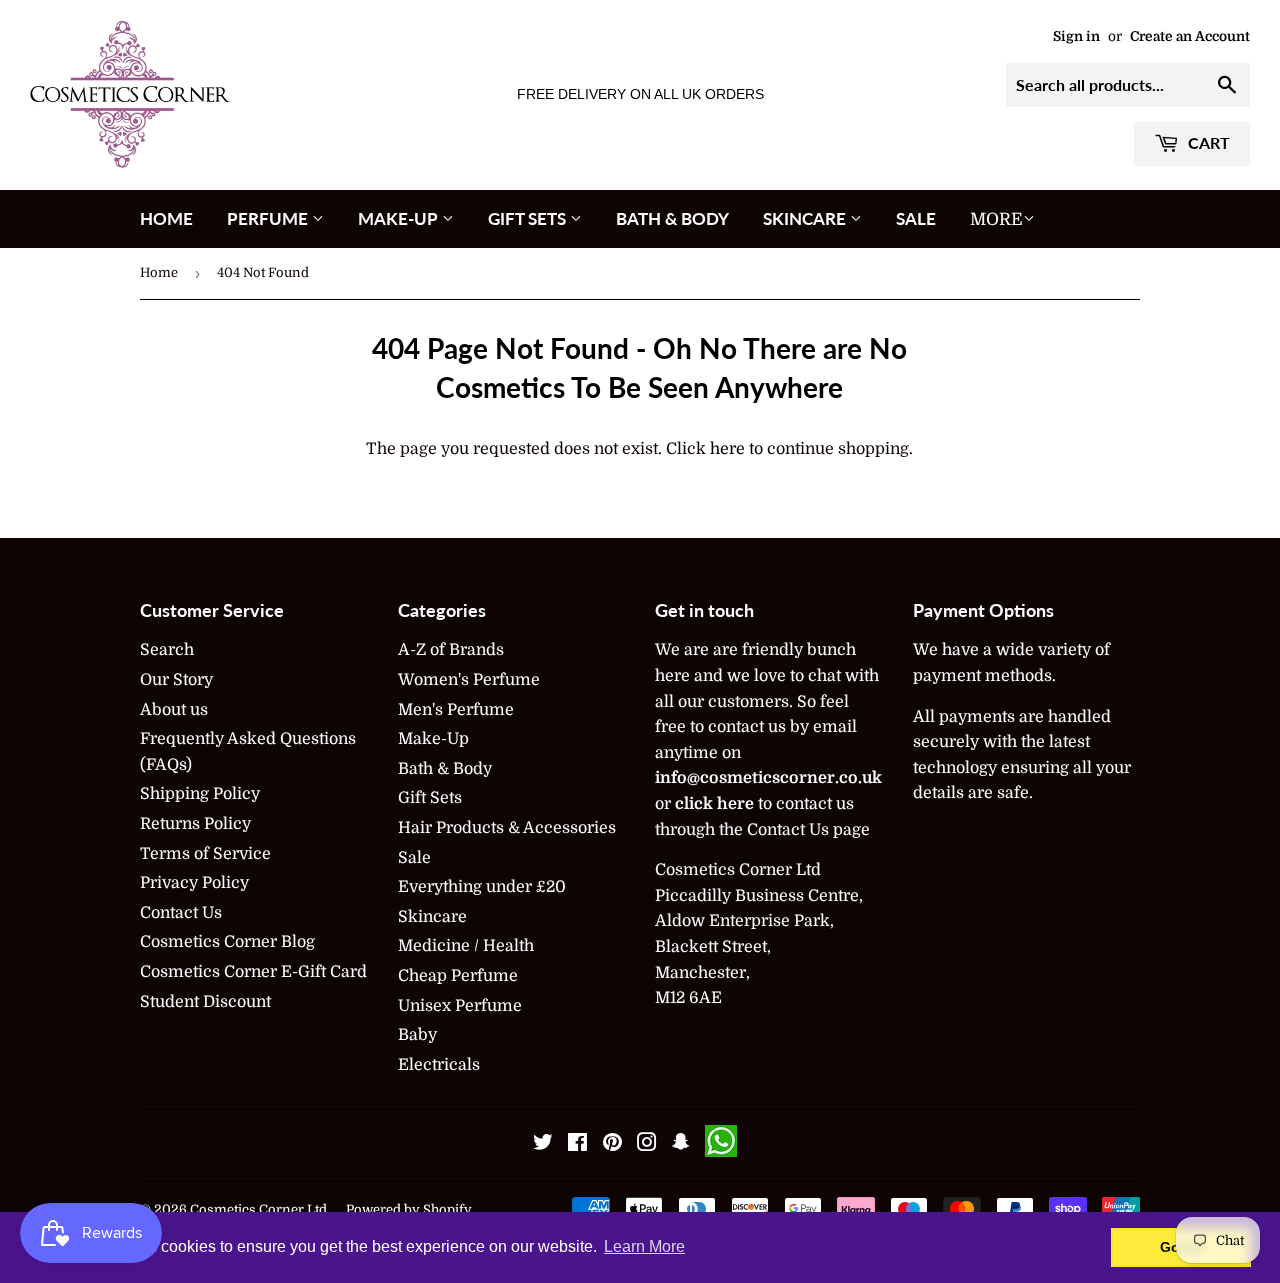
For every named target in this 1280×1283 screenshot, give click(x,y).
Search (167, 650)
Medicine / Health (466, 946)
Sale (916, 218)
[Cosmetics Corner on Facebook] (577, 1145)
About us (174, 710)
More (996, 219)
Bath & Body (672, 218)
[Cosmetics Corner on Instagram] (647, 1145)
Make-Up (400, 218)
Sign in (1076, 36)
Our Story (176, 680)
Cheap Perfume (458, 976)
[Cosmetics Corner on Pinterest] (612, 1145)
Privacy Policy (194, 883)
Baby (417, 1035)
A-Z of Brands (451, 650)
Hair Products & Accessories (507, 828)
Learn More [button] (644, 1246)
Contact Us (181, 913)
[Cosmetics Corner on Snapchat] (681, 1145)
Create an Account (1190, 36)
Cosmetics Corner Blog (227, 942)
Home (166, 218)
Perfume (269, 218)
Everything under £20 (482, 887)
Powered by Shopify (409, 1209)
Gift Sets (529, 218)
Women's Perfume (469, 680)
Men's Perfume (456, 710)
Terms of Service (205, 854)
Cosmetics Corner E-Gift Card (253, 972)
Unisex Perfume (460, 1006)
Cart (1207, 142)
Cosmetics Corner (247, 1209)
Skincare (806, 218)
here (727, 449)
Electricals (439, 1065)
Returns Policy (195, 824)
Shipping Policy (200, 794)
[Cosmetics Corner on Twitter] (543, 1145)
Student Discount (205, 1002)
